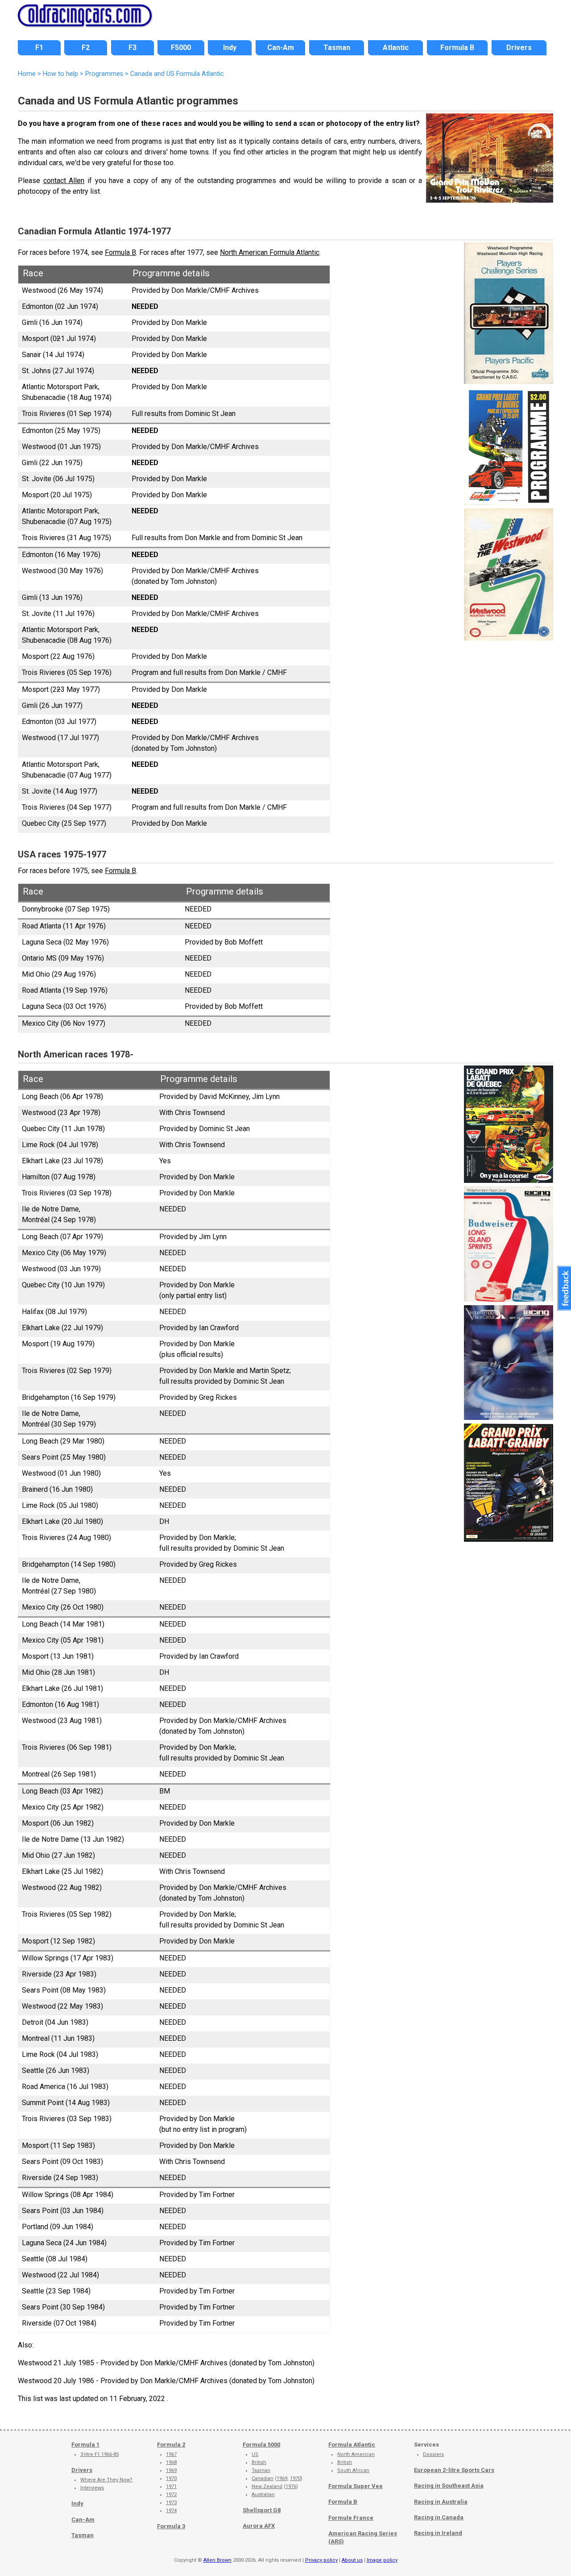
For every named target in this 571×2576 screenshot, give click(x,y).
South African (353, 2470)
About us (352, 2560)
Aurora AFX (259, 2526)
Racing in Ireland (438, 2533)
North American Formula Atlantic (270, 252)
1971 (171, 2487)
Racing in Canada (439, 2517)
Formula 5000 (261, 2445)
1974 (171, 2511)
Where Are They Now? (106, 2480)
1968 (171, 2462)
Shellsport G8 (262, 2510)
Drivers (82, 2470)
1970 (171, 2478)
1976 (291, 2487)
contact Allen (64, 181)
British (259, 2462)
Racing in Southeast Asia (449, 2486)
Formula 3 (171, 2526)
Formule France (351, 2518)
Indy (77, 2503)
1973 (171, 2503)
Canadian (263, 2478)
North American (356, 2454)
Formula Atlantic (352, 2445)
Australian (263, 2495)
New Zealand (267, 2487)
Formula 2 (171, 2445)
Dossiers (433, 2454)
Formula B (120, 252)
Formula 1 (85, 2445)
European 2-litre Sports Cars (454, 2470)
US (255, 2454)
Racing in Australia (441, 2502)
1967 (171, 2454)
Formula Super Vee (356, 2486)
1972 (171, 2495)
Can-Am (83, 2520)
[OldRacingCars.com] (85, 21)
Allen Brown (217, 2560)
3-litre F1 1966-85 (99, 2454)
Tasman (83, 2535)
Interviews (92, 2488)
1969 (171, 2470)
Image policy (382, 2560)
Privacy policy (321, 2560)
